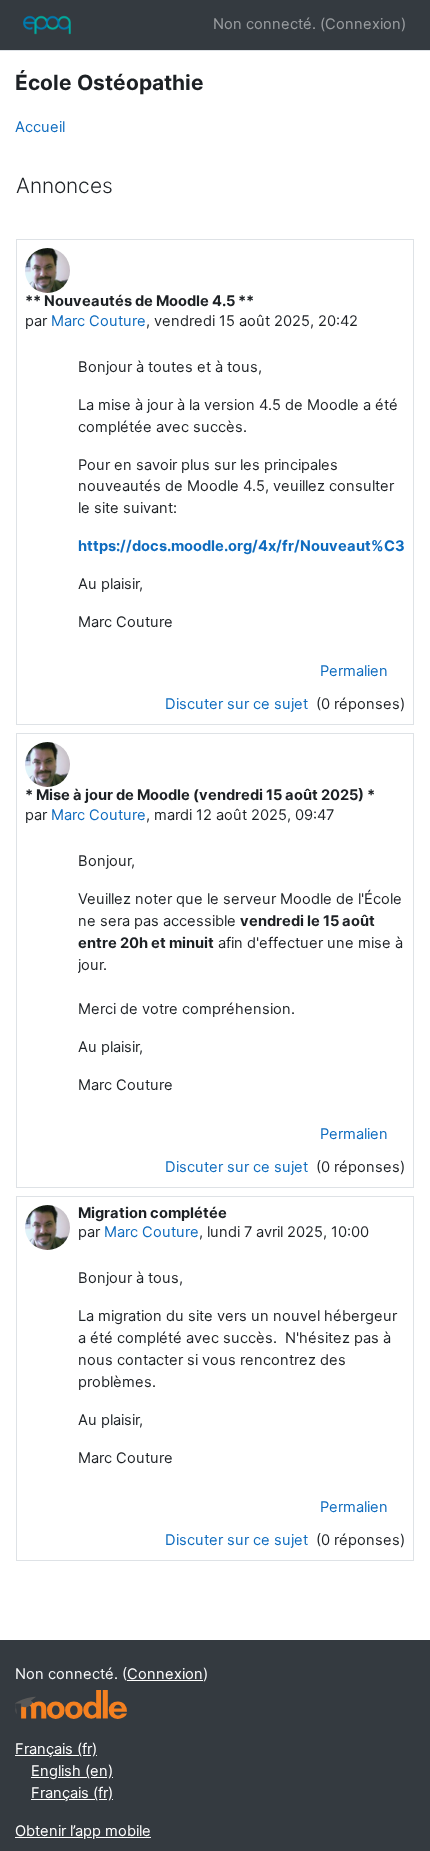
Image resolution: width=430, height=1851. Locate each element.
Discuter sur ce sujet (238, 704)
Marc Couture (98, 321)
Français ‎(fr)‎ (56, 1749)
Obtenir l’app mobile (83, 1831)
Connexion (363, 24)
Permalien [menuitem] (354, 671)
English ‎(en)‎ (72, 1771)
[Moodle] (71, 1704)
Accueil (40, 127)
